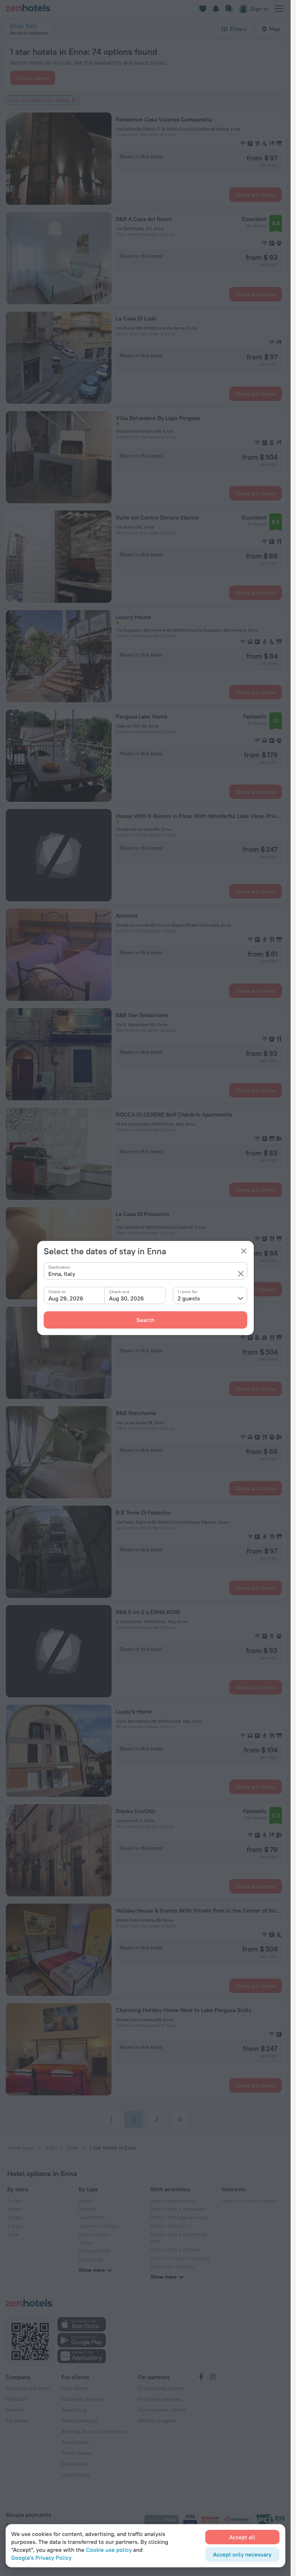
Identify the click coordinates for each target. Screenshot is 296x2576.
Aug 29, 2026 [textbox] (66, 1298)
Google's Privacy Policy (41, 2558)
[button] (241, 1274)
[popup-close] (244, 1251)
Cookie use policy (109, 2550)
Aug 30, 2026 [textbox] (127, 1298)
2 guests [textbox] (189, 1298)
